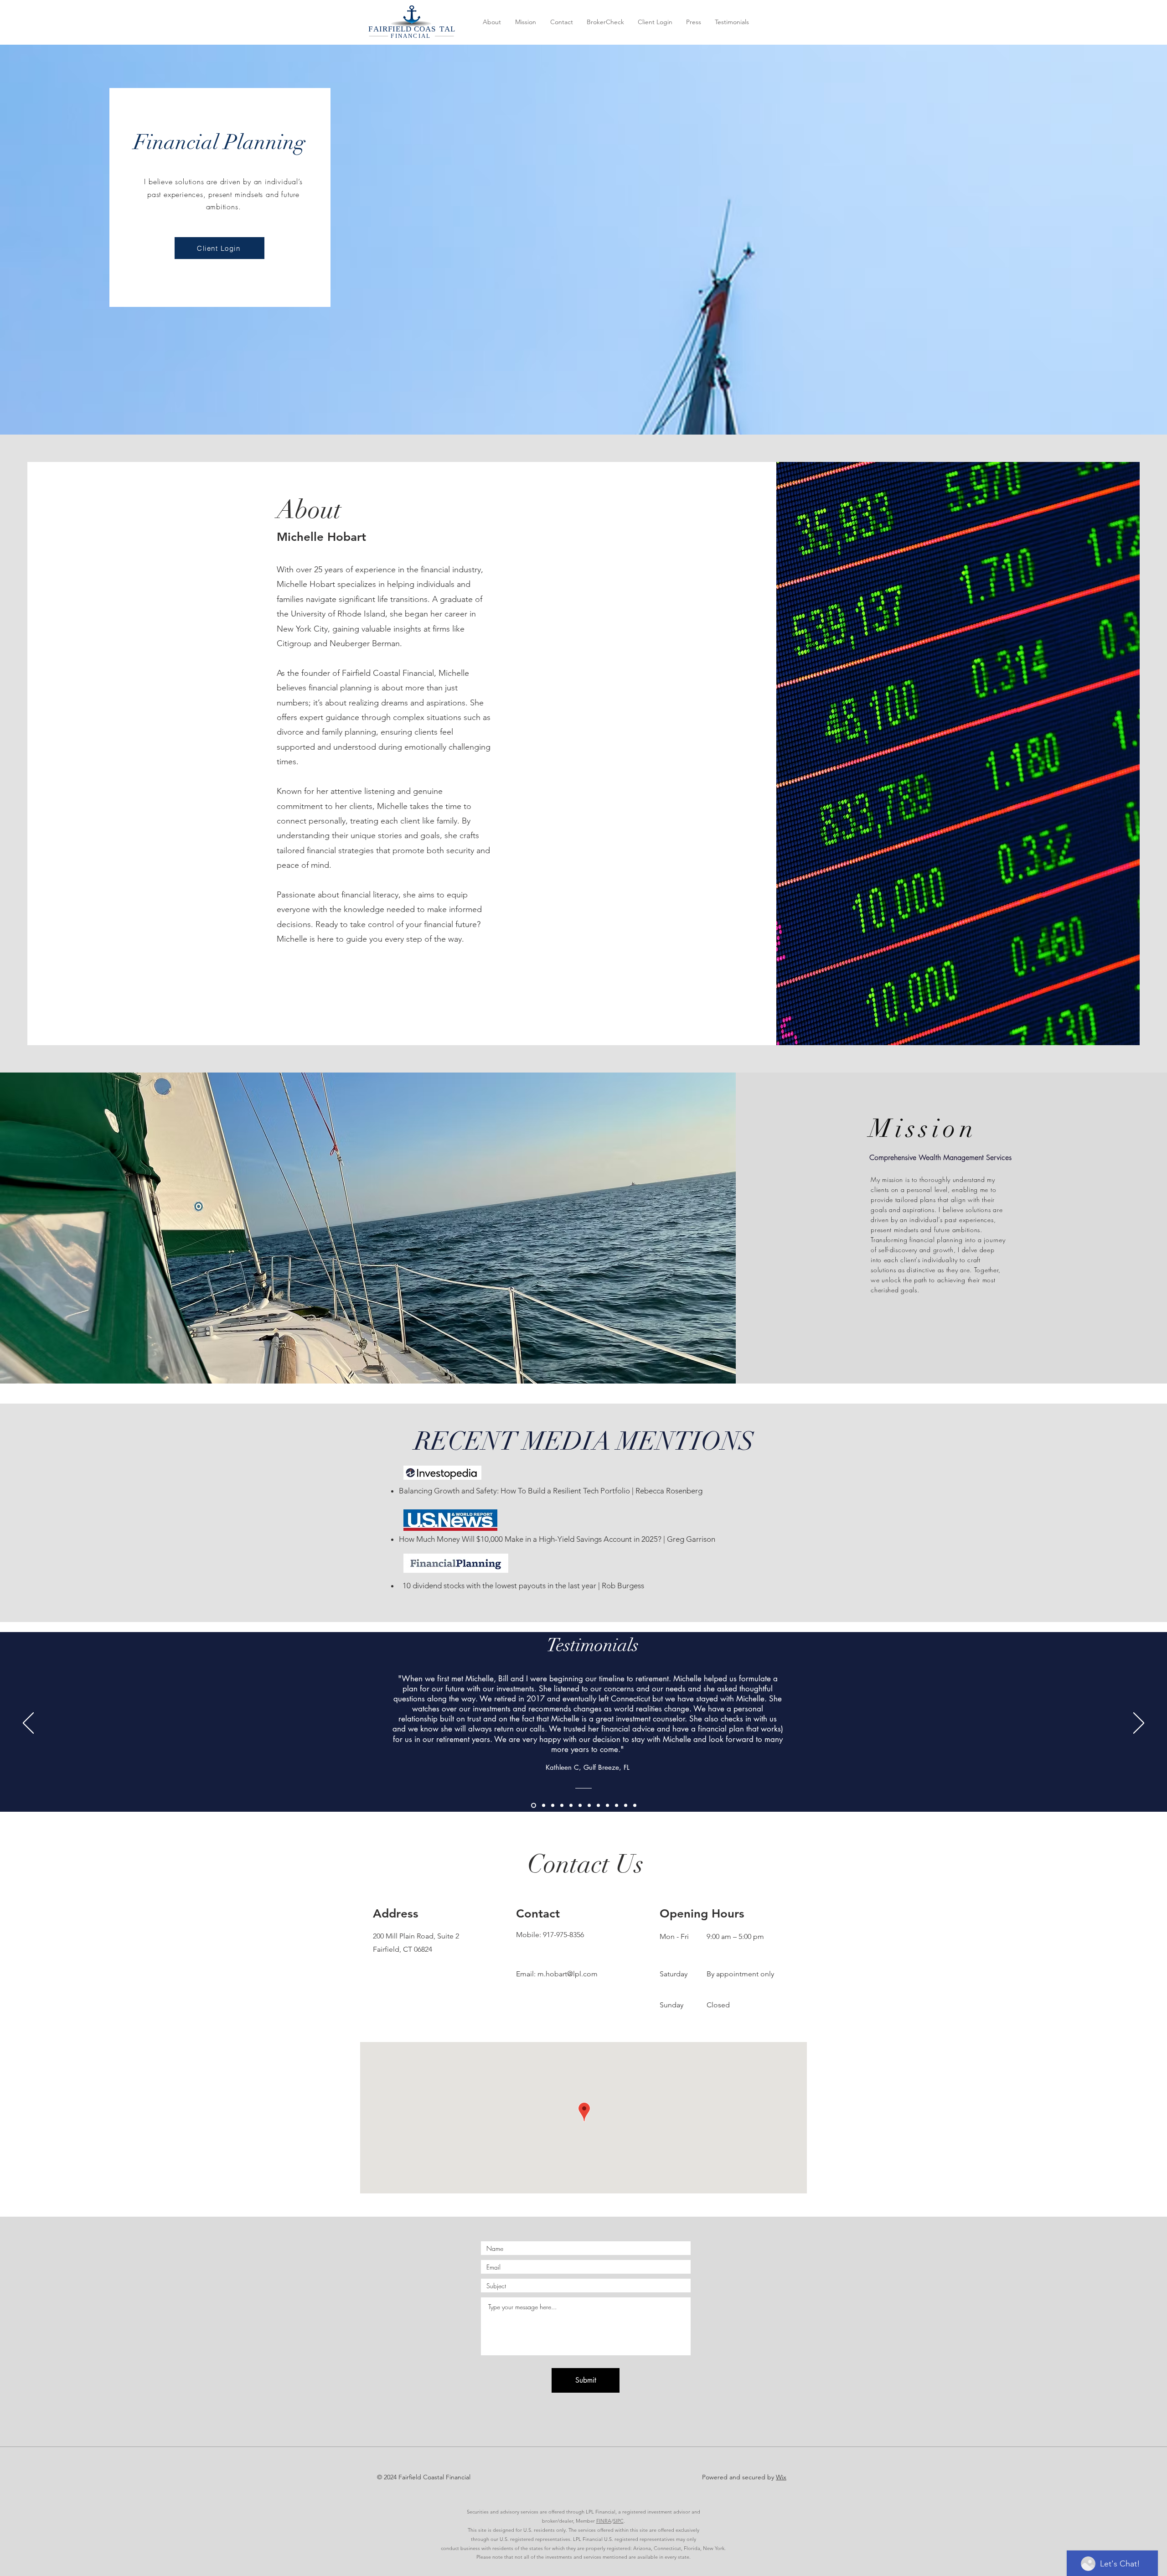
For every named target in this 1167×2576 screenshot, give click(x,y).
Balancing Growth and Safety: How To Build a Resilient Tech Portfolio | (516, 1491)
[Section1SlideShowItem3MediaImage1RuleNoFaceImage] (544, 1805)
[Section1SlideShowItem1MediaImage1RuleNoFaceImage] (534, 1805)
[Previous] (28, 1724)
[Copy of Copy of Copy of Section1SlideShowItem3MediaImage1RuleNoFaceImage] (562, 1805)
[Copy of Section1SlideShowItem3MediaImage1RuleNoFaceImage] (553, 1805)
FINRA (604, 2521)
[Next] (1139, 1724)
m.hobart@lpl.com (568, 1974)
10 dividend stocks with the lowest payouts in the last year (498, 1586)
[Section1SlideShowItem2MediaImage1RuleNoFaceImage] (607, 1805)
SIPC (618, 2521)
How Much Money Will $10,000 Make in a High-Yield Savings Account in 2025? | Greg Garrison (557, 1539)
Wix (781, 2477)
